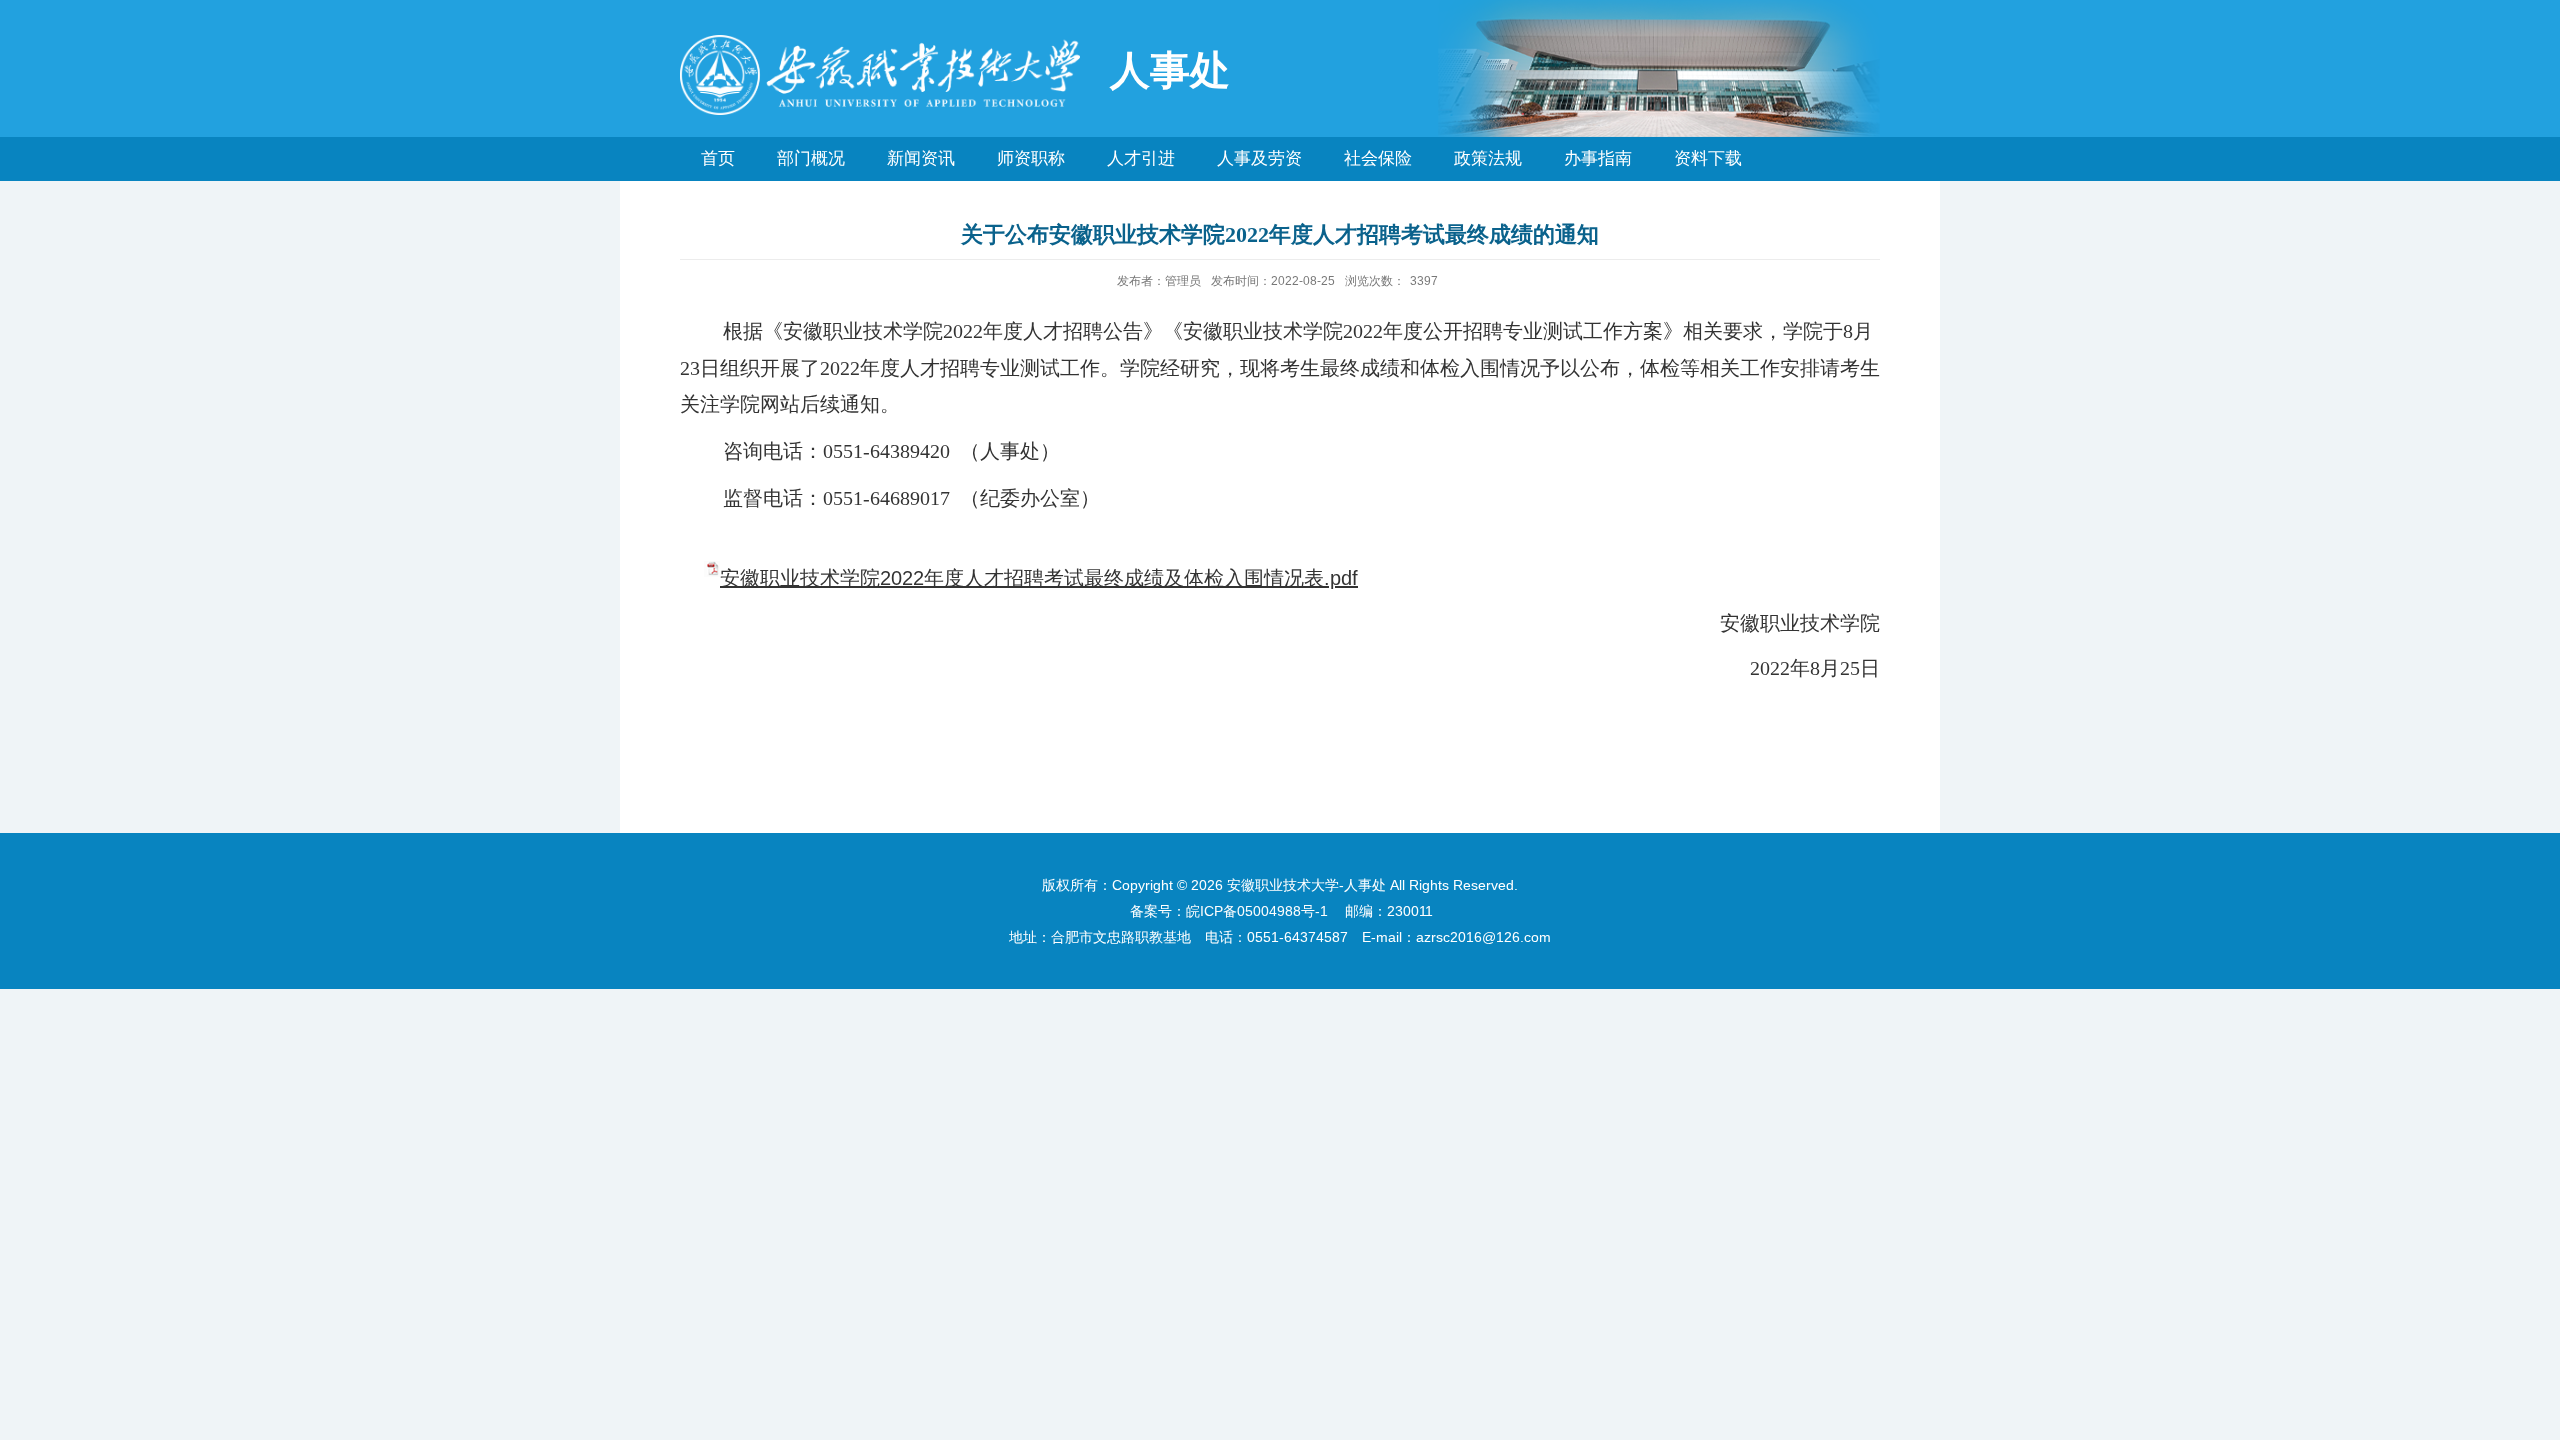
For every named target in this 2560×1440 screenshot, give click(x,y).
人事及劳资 (1259, 158)
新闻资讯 (921, 158)
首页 (718, 158)
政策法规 (1488, 158)
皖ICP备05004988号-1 (1257, 911)
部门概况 (811, 158)
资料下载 (1708, 158)
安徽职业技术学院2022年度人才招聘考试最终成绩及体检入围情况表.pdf (1039, 578)
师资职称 (1031, 158)
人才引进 (1141, 158)
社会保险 (1378, 158)
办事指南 (1598, 158)
